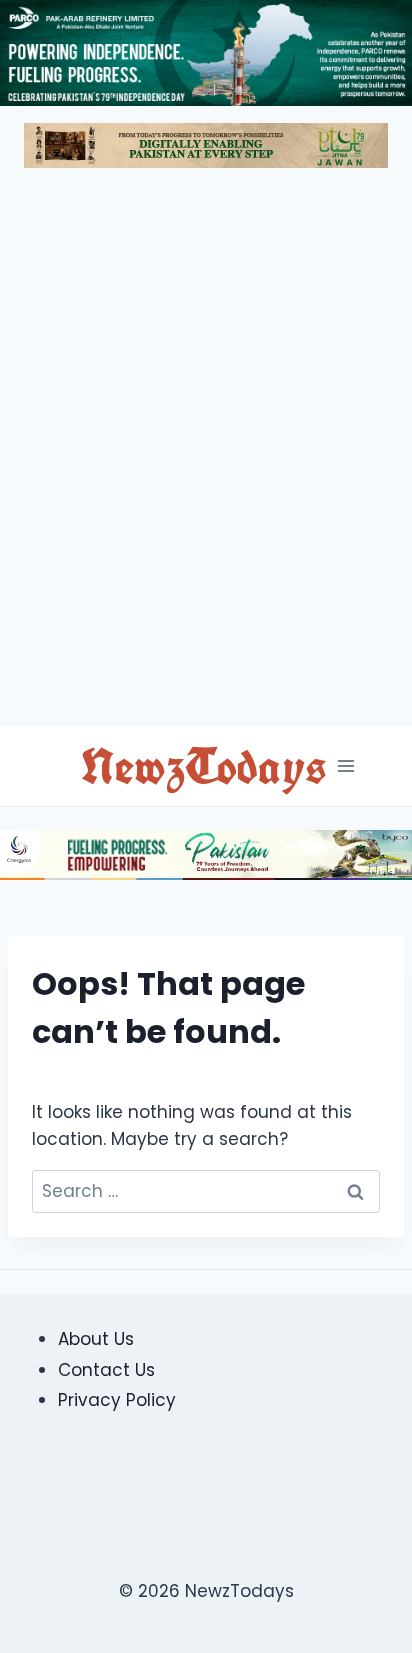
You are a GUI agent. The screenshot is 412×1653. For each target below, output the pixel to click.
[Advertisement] (206, 455)
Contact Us (106, 1370)
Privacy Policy (117, 1400)
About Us (96, 1339)
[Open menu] (345, 765)
